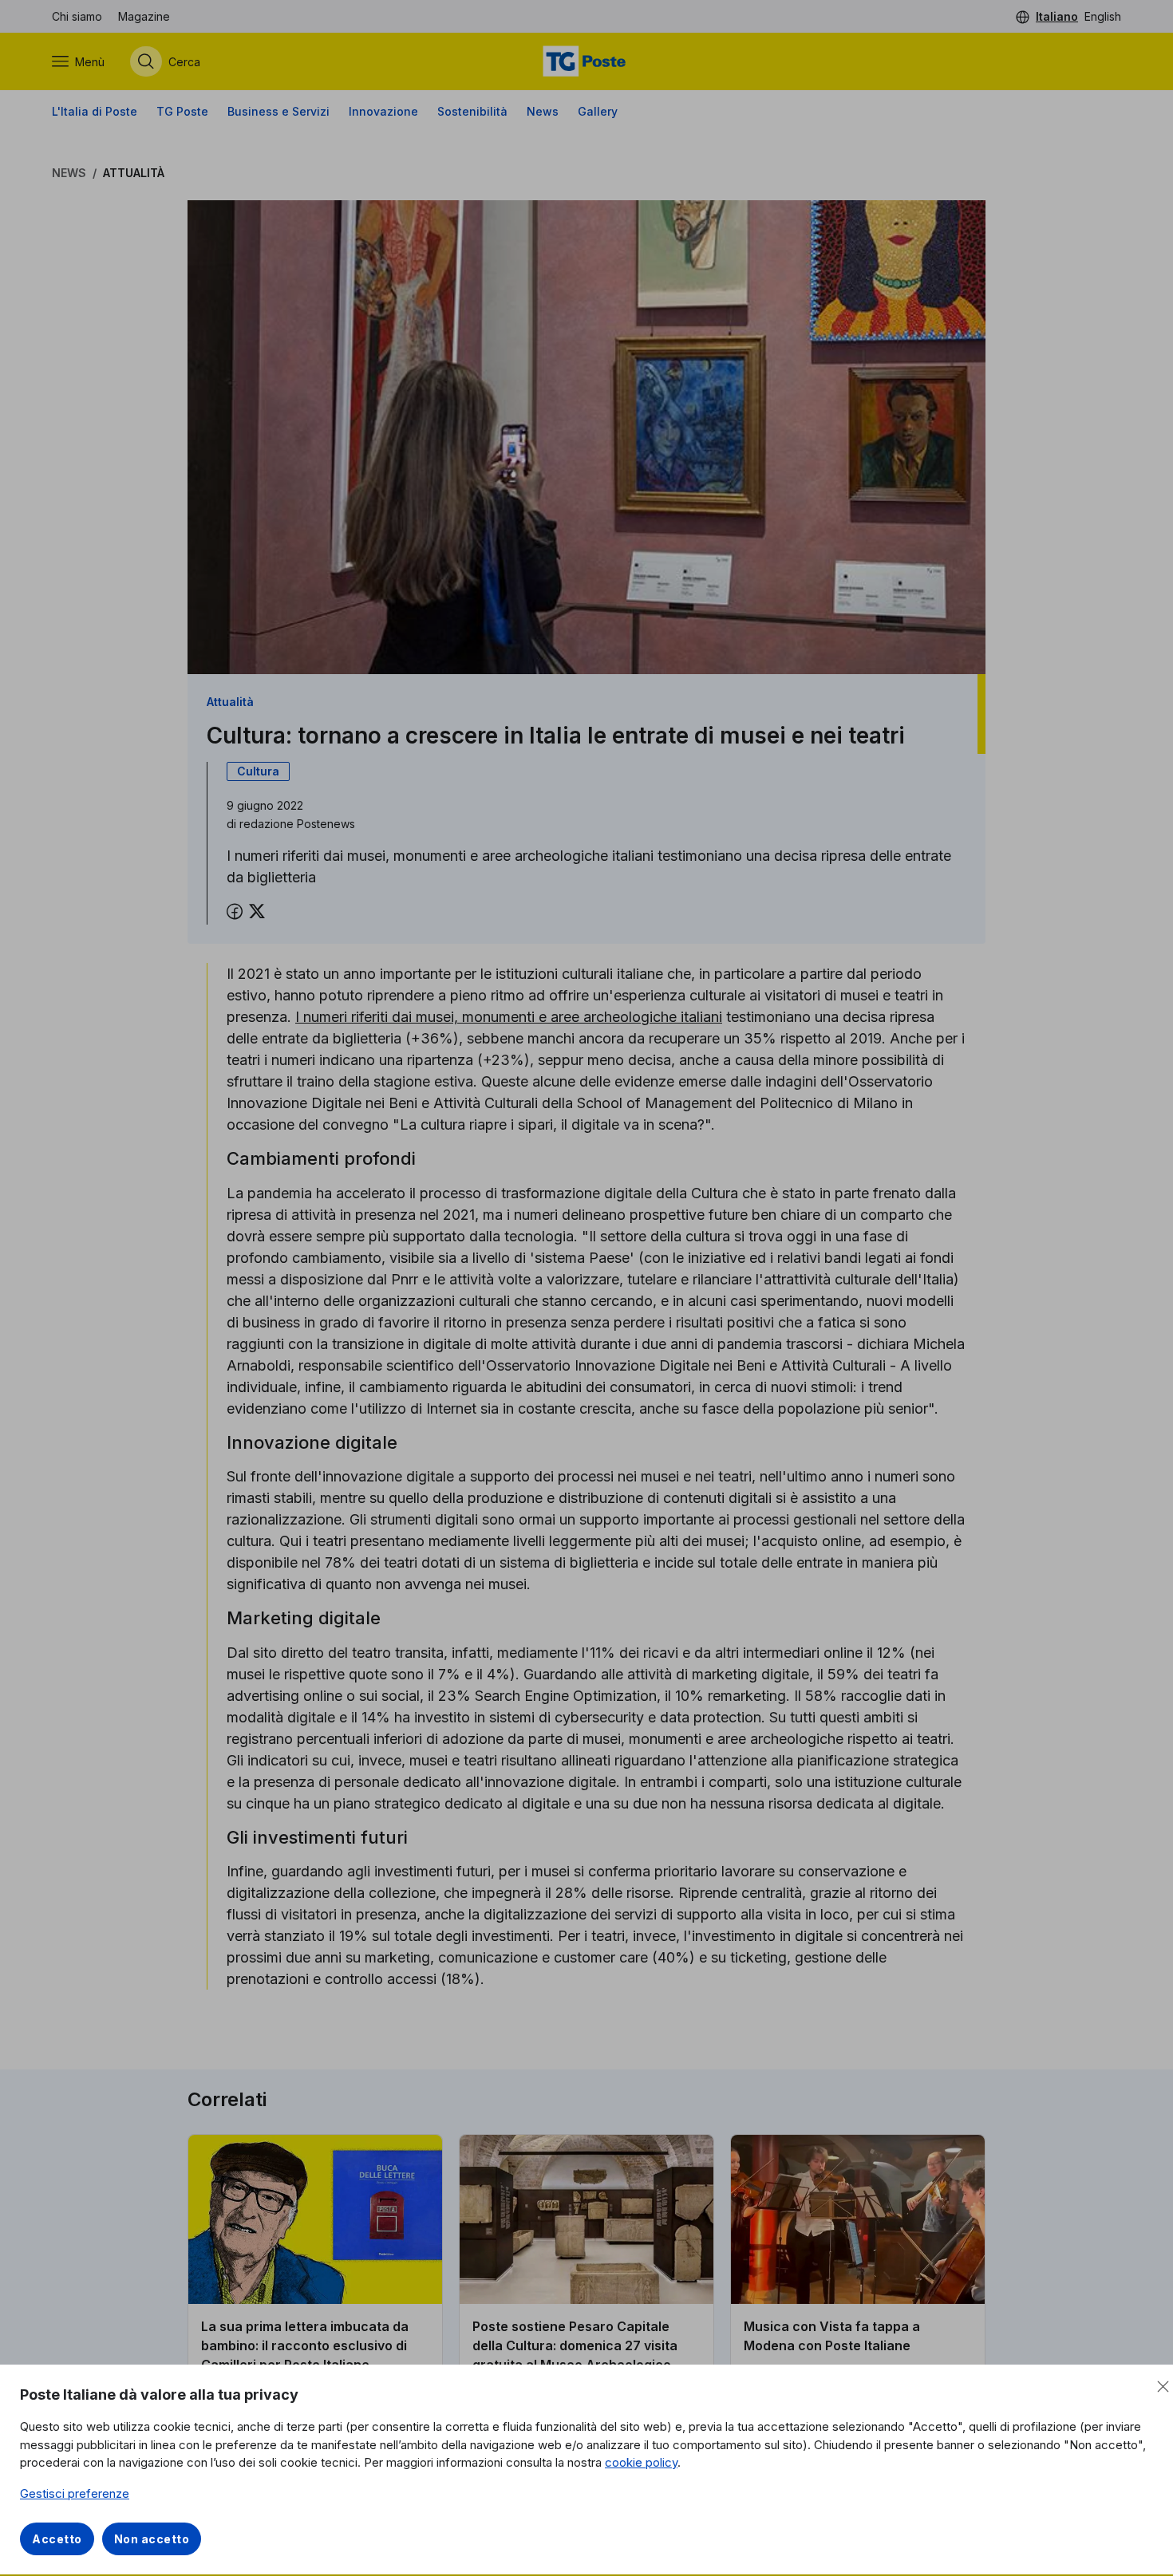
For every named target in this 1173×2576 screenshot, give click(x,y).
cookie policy (641, 2462)
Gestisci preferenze (75, 2493)
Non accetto (152, 2539)
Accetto (57, 2539)
